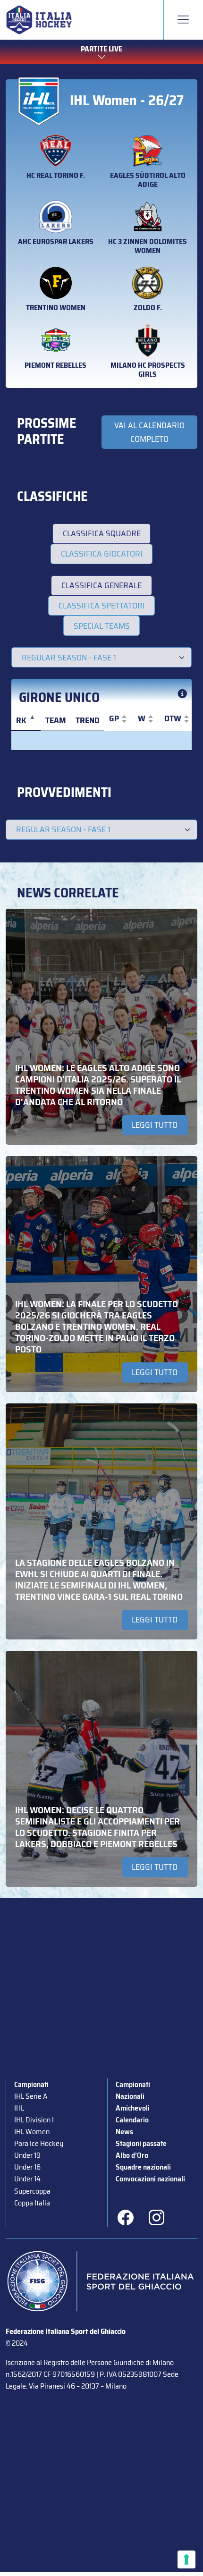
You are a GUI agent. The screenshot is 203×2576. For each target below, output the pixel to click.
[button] (114, 719)
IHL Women (32, 2132)
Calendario (132, 2120)
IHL (19, 2108)
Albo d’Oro (132, 2155)
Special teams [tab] (102, 626)
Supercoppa (32, 2191)
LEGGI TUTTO (155, 1125)
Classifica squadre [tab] (102, 533)
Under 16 (27, 2167)
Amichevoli (133, 2108)
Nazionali (130, 2096)
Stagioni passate (141, 2143)
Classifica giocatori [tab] (102, 554)
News (124, 2132)
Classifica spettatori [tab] (102, 606)
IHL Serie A (31, 2096)
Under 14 (27, 2179)
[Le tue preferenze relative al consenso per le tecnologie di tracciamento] (186, 2559)
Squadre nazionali (143, 2167)
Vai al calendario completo (149, 432)
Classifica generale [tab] (101, 585)
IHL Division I (34, 2120)
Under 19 (27, 2155)
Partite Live (101, 49)
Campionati (31, 2084)
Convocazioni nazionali (150, 2179)
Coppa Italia (32, 2203)
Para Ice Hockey (39, 2143)
